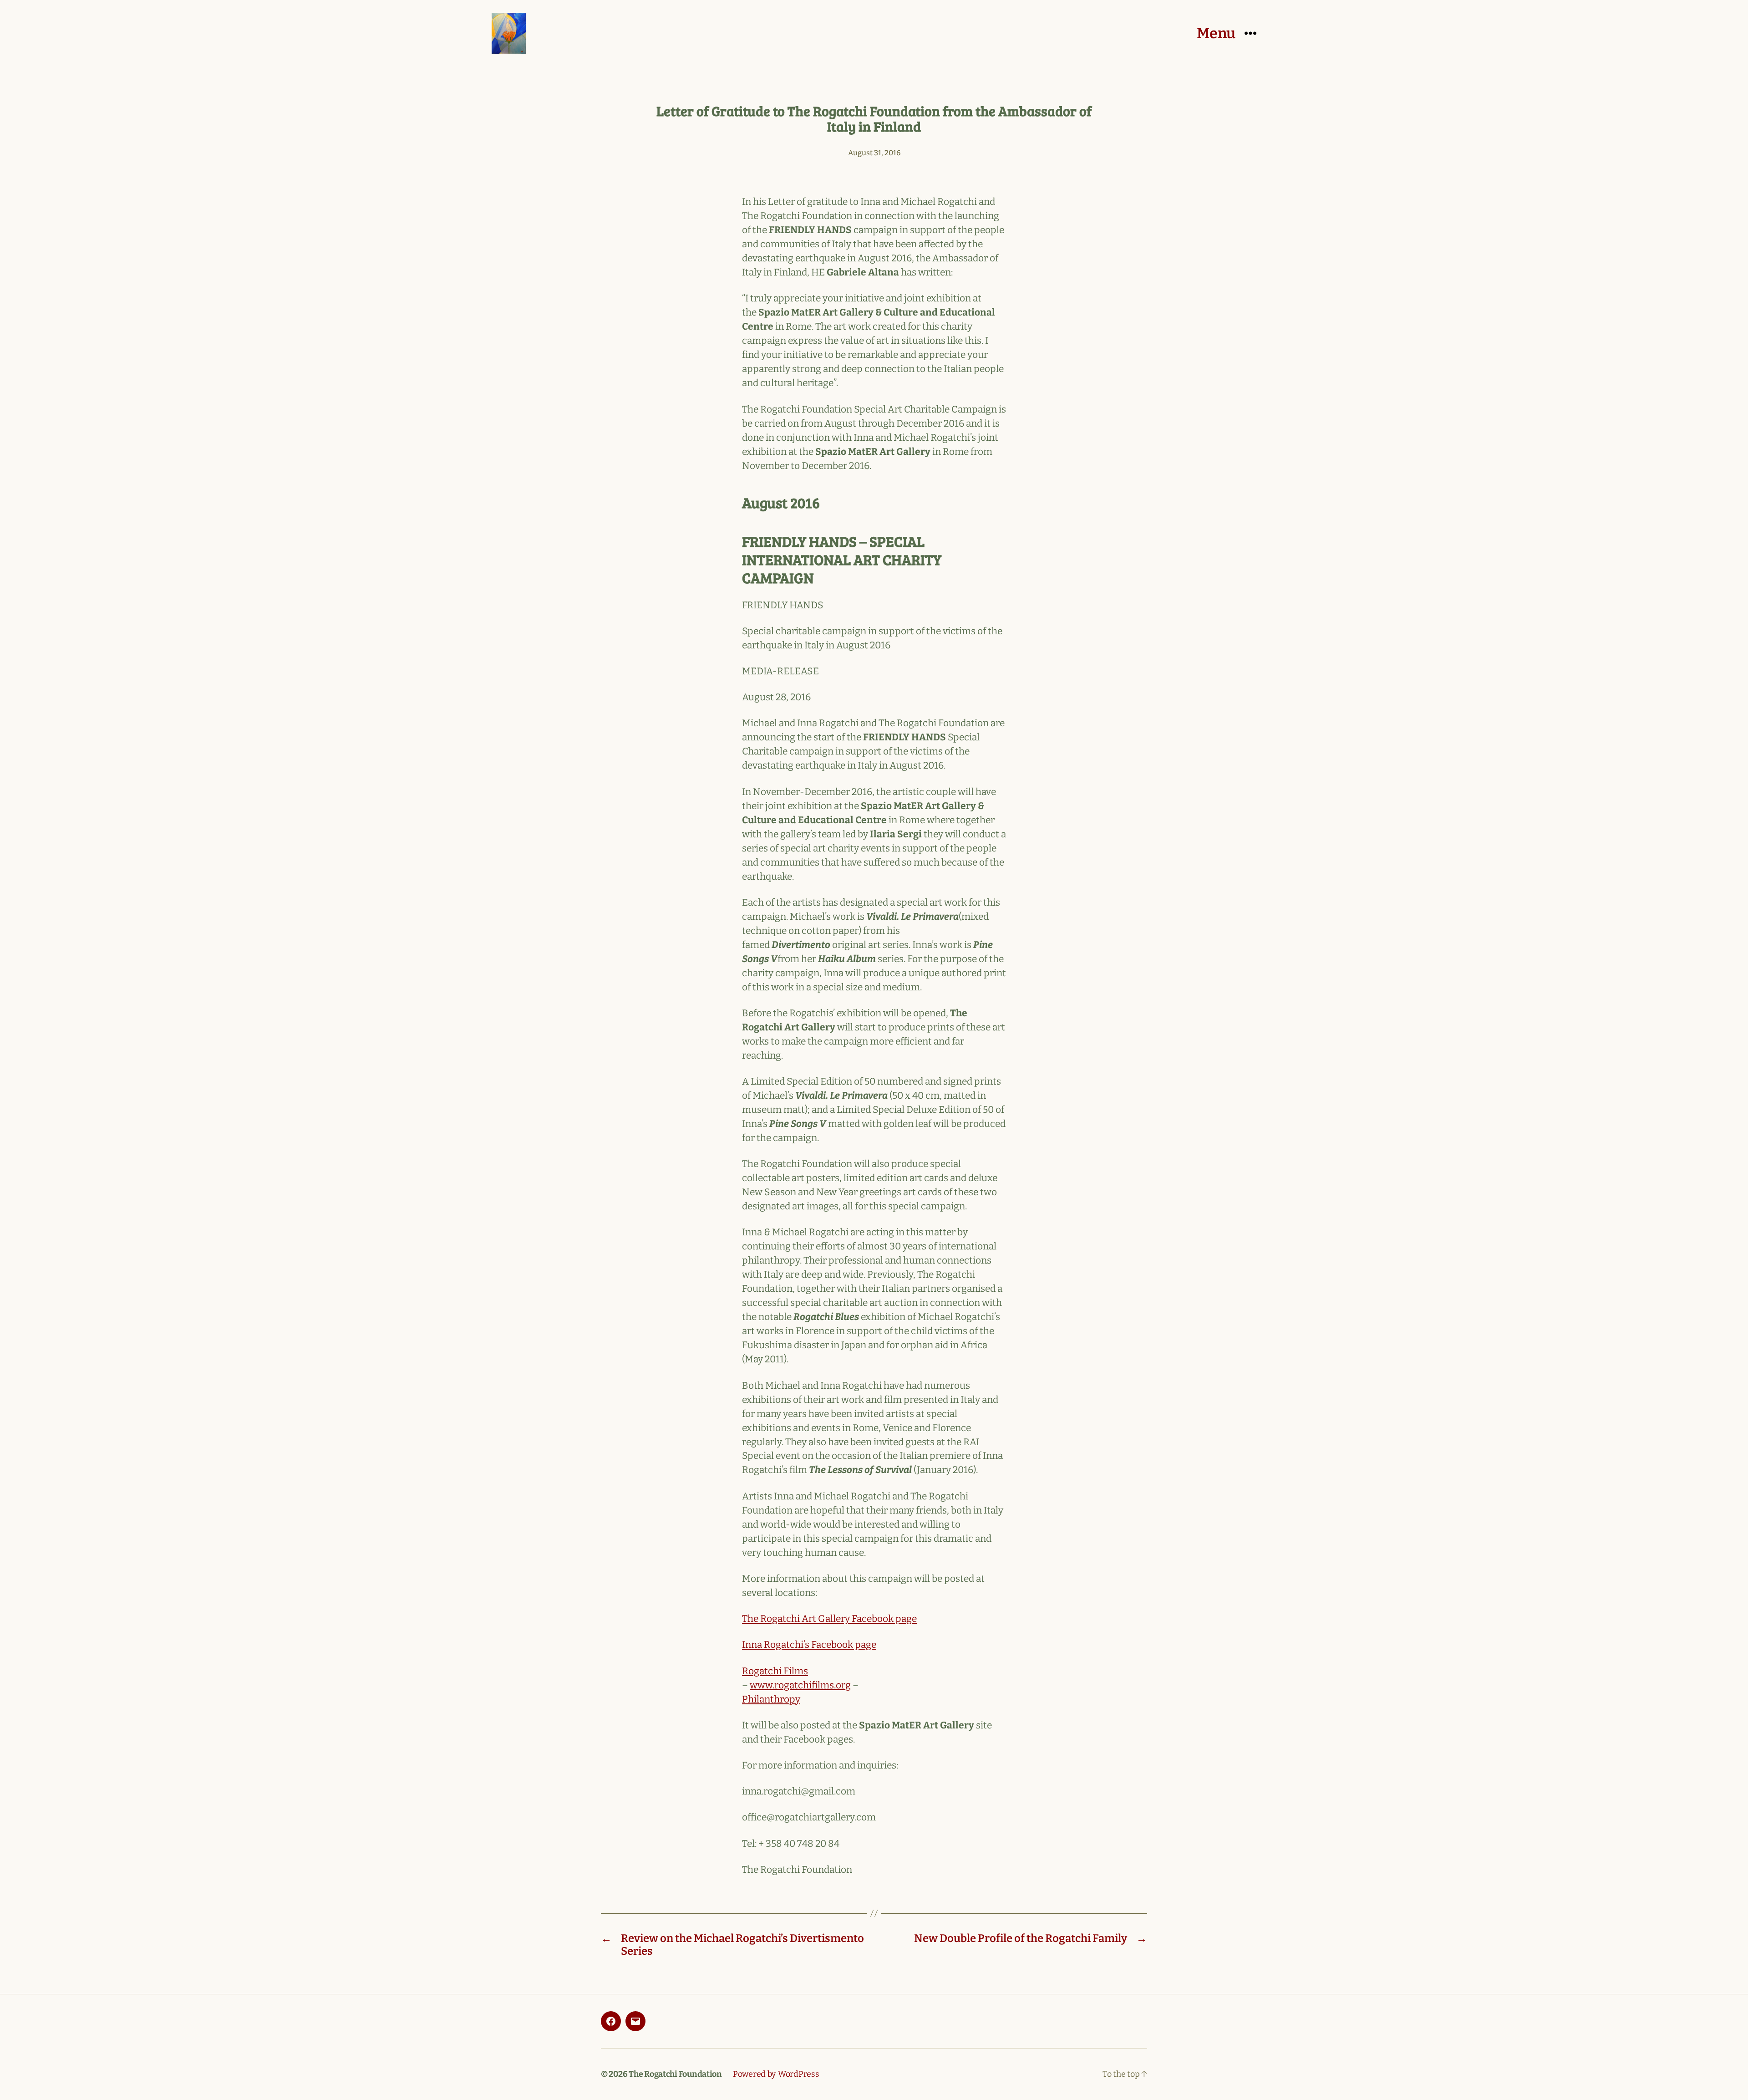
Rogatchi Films (775, 1671)
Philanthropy (771, 1699)
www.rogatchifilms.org (800, 1685)
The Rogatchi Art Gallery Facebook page (829, 1619)
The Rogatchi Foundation (675, 2074)
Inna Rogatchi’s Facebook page (809, 1645)
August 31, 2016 (874, 153)
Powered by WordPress (776, 2074)
